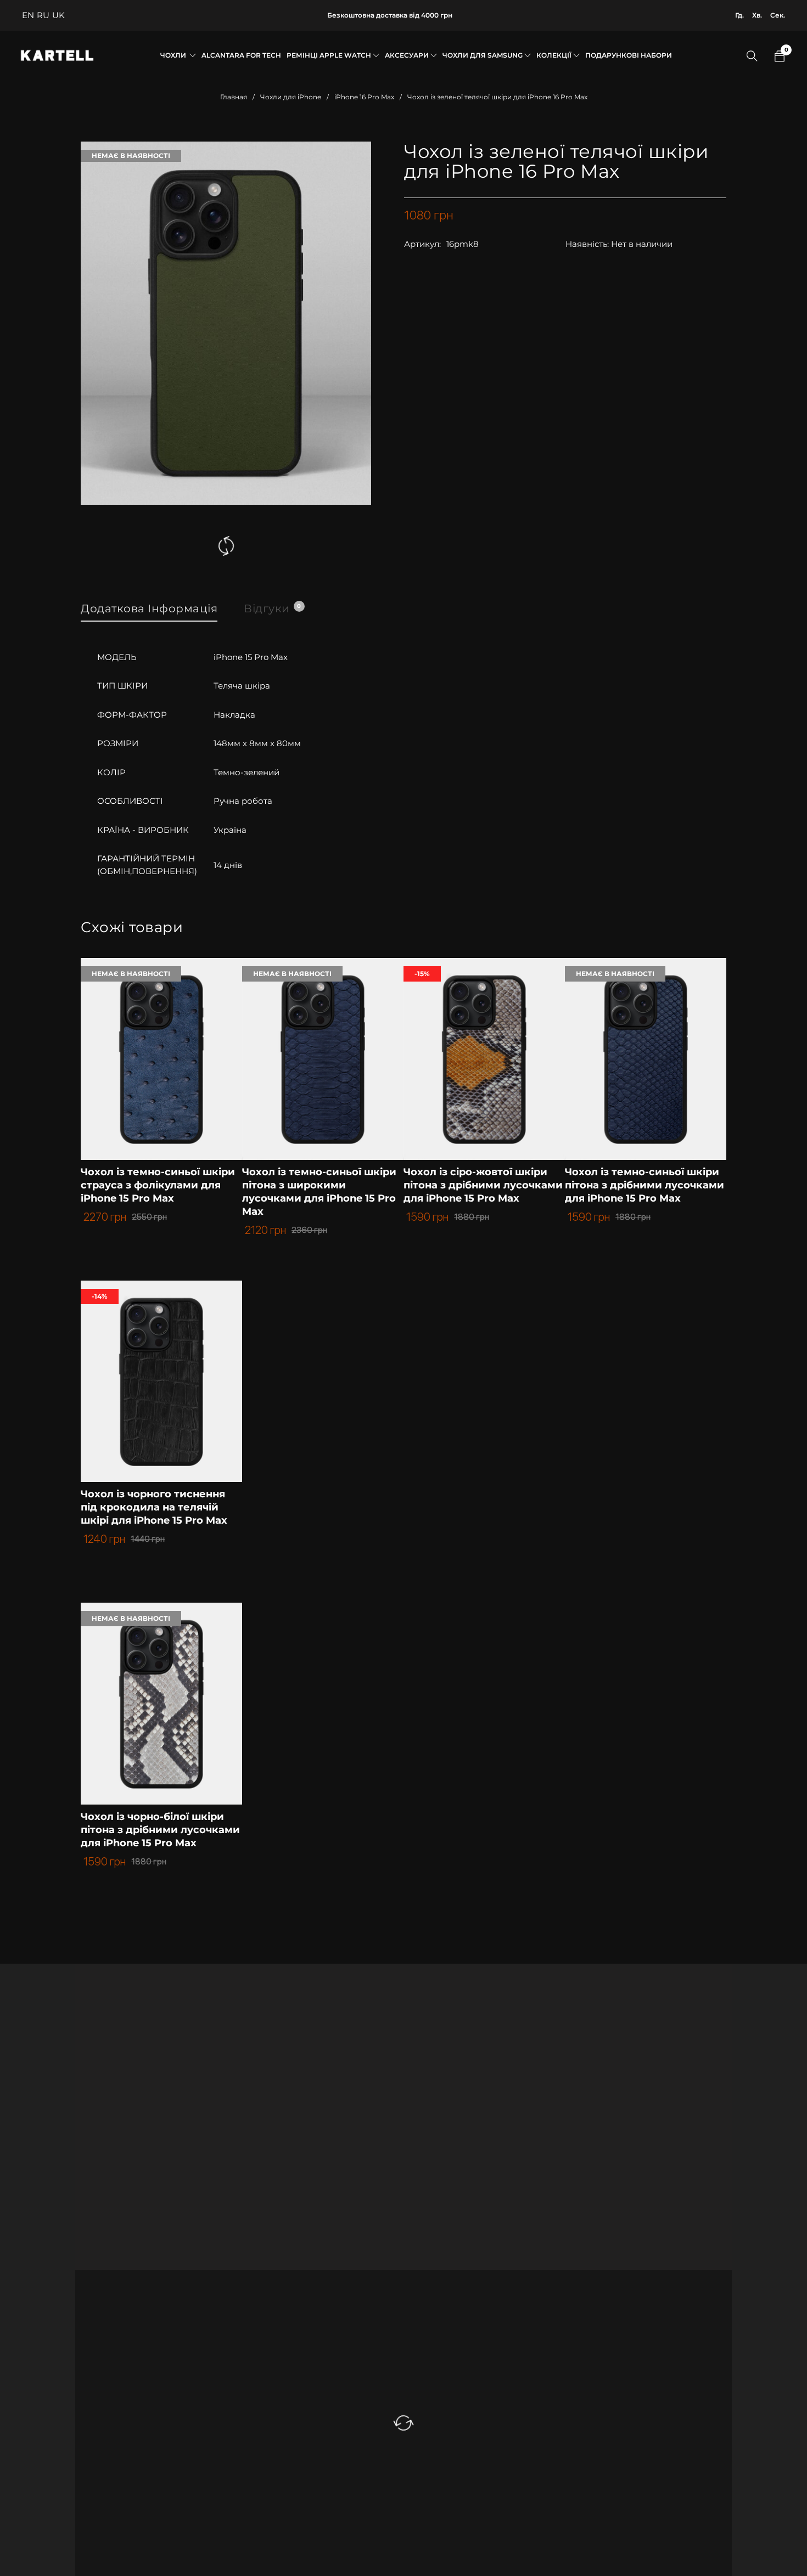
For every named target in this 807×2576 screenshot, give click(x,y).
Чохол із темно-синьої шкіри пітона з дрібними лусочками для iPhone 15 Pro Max (645, 1185)
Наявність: (587, 244)
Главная (234, 97)
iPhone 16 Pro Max (364, 97)
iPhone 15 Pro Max (251, 657)
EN (28, 15)
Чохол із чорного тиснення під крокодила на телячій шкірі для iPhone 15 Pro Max (154, 1507)
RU (43, 15)
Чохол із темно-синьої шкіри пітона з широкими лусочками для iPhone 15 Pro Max (319, 1192)
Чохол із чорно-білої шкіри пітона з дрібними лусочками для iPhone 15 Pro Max (160, 1830)
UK (58, 15)
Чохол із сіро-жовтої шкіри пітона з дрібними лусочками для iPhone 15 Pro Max (483, 1185)
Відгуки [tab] (272, 608)
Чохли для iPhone (291, 97)
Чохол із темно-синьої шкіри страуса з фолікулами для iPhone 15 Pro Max (158, 1185)
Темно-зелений (246, 772)
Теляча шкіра (242, 686)
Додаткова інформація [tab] (149, 608)
